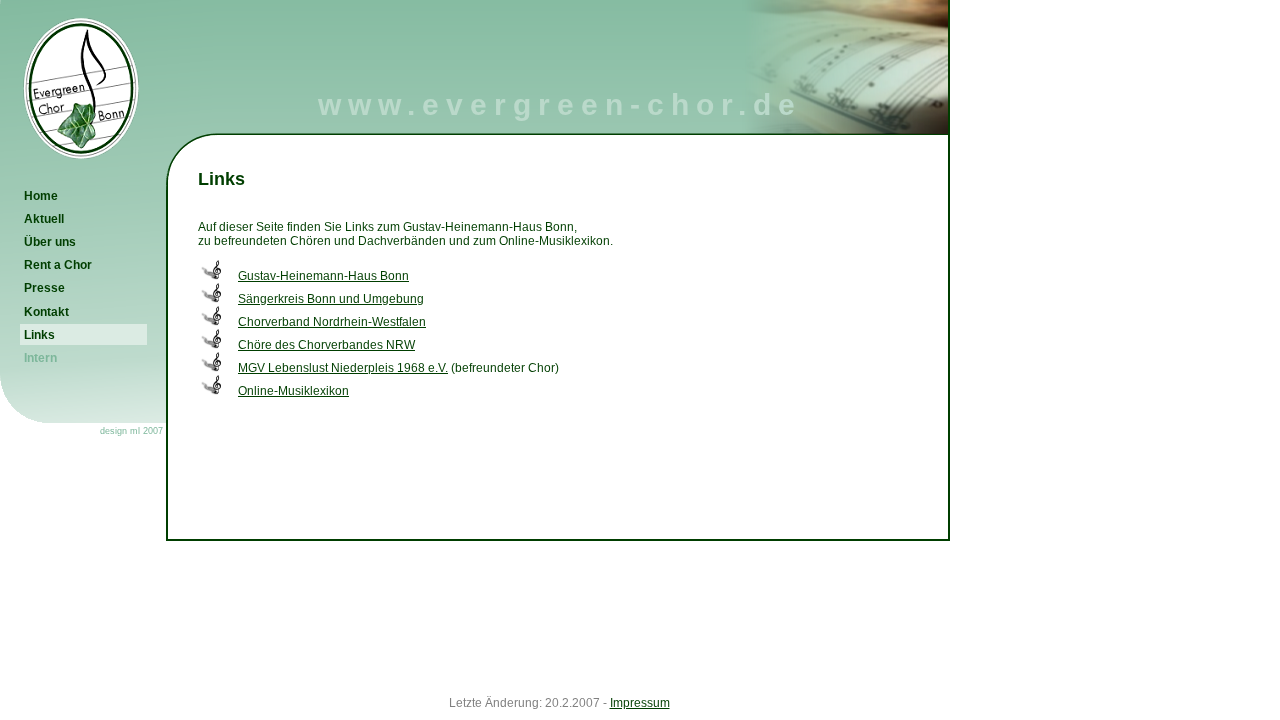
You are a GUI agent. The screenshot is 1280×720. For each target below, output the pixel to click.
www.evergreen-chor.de (560, 104)
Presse (44, 288)
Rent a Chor (58, 265)
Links (39, 335)
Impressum (640, 703)
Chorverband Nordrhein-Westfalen (332, 322)
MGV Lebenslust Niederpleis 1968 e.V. (343, 368)
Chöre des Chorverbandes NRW (326, 345)
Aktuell (44, 219)
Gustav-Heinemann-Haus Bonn (323, 276)
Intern (40, 358)
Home (41, 196)
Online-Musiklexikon (293, 391)
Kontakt (46, 312)
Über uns (50, 242)
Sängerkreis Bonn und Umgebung (331, 299)
